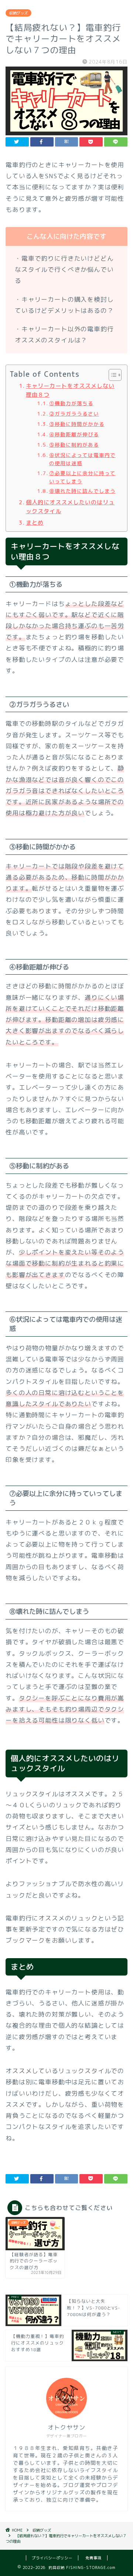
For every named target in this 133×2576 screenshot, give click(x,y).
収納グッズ (18, 13)
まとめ (35, 523)
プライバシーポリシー (52, 2558)
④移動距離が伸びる (74, 434)
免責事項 (93, 2558)
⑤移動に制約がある (74, 445)
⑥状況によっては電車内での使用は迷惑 (82, 459)
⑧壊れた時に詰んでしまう (82, 491)
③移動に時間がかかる (77, 424)
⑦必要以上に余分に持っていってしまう (82, 477)
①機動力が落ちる (71, 403)
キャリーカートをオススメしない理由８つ (70, 390)
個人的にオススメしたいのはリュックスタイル (70, 507)
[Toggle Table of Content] (111, 375)
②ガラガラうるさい (74, 414)
